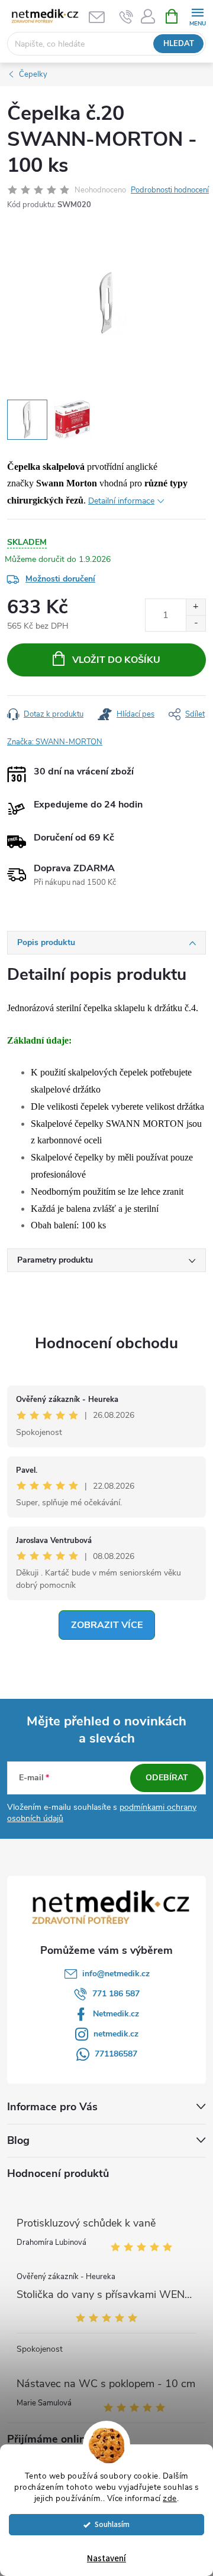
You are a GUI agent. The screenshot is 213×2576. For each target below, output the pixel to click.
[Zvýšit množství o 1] (196, 607)
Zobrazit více (107, 1625)
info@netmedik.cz (116, 1974)
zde (170, 2498)
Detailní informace (121, 501)
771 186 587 (116, 1994)
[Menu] (197, 16)
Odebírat (167, 1778)
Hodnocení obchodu (106, 1343)
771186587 (116, 2054)
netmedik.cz (116, 2034)
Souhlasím (112, 2524)
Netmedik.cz (116, 2014)
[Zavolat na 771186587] (126, 17)
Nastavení (106, 2559)
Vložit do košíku (116, 660)
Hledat (179, 44)
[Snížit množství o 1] (196, 623)
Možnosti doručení (60, 579)
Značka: (55, 742)
